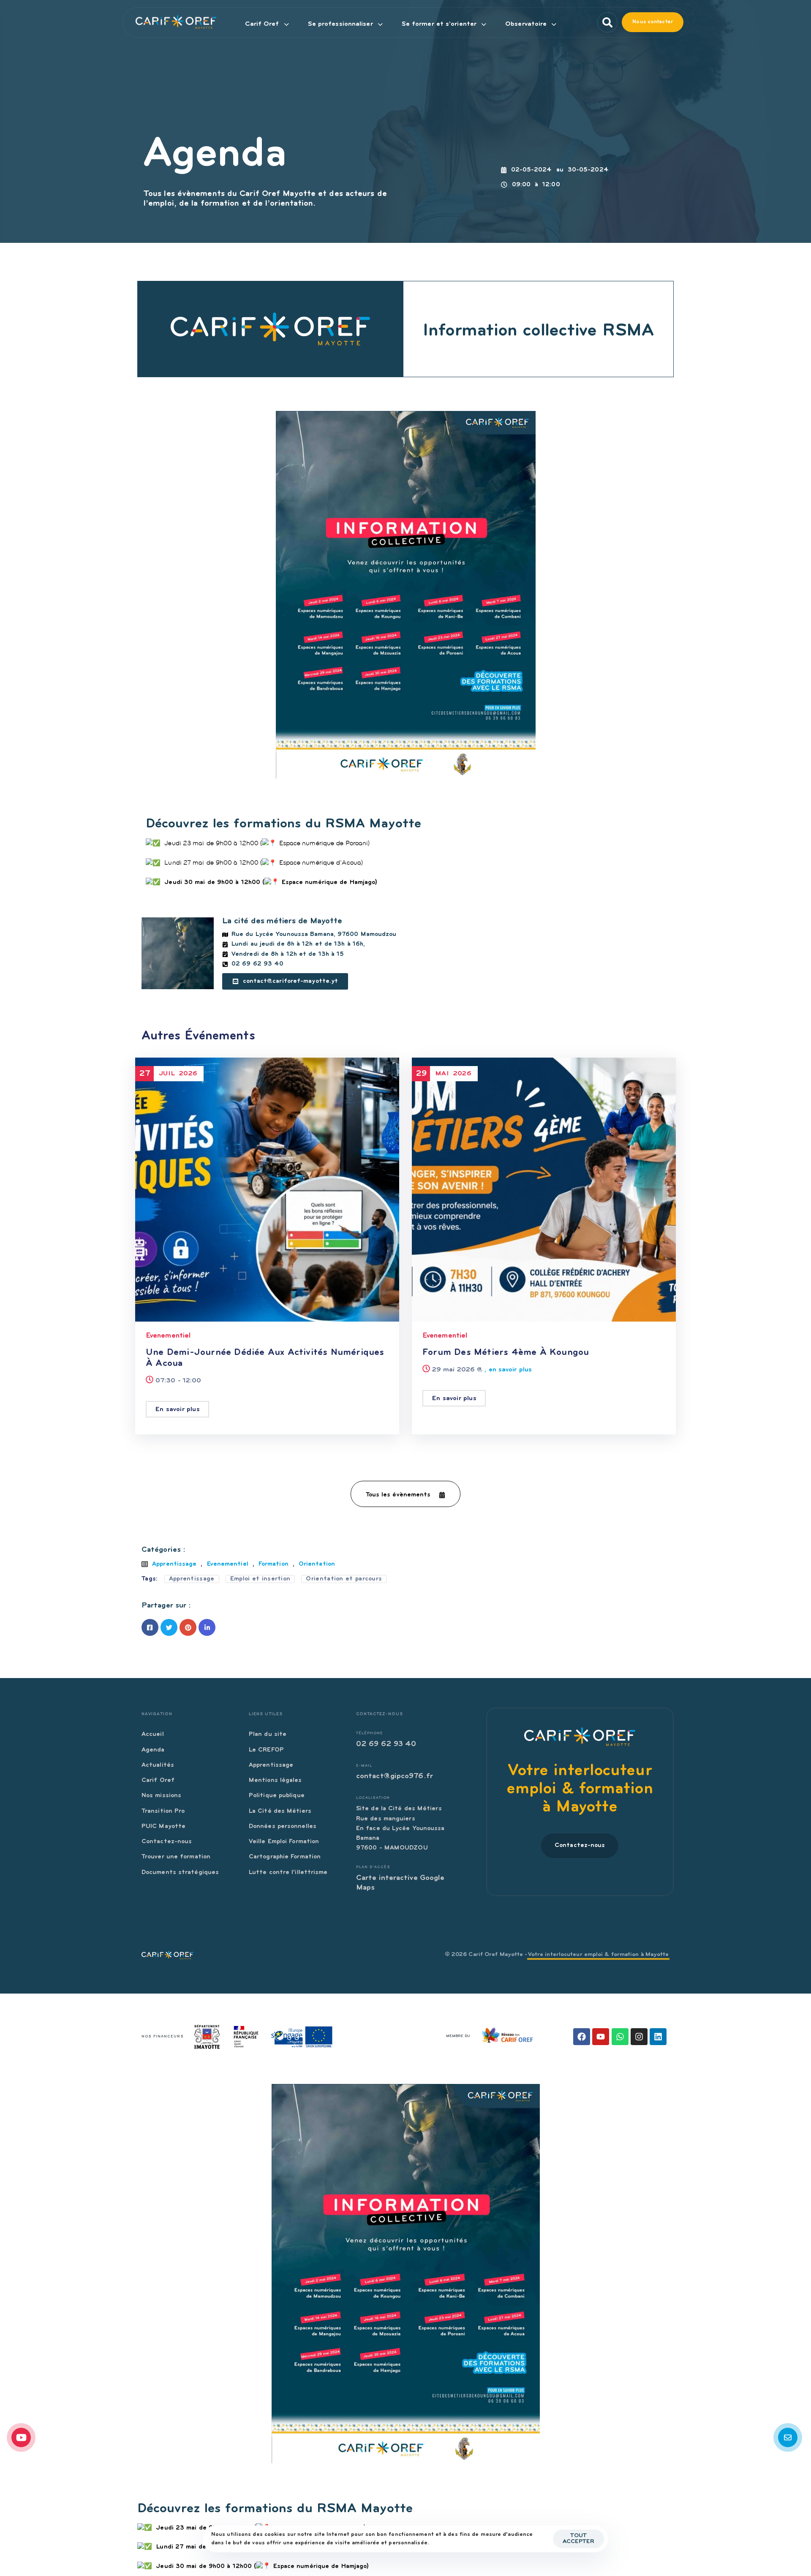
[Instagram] (639, 2037)
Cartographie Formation (285, 1857)
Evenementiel (168, 1336)
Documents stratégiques (180, 1873)
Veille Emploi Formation (284, 1842)
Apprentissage (174, 1564)
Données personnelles (283, 1827)
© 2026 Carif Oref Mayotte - (557, 1955)
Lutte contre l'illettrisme (288, 1873)
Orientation (317, 1564)
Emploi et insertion (260, 1579)
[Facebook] (582, 2037)
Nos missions (161, 1796)
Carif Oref (262, 24)
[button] (605, 22)
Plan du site (268, 1734)
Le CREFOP (266, 1750)
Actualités (158, 1765)
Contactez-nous (167, 1842)
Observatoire (526, 24)
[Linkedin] (658, 2037)
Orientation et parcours (344, 1579)
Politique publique (277, 1796)
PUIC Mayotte (163, 1827)
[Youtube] (601, 2037)
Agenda (153, 1750)
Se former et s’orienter (439, 24)
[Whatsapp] (620, 2037)
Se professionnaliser (340, 24)
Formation (274, 1564)
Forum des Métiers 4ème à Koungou (506, 1353)
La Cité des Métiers (280, 1811)
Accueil (153, 1734)
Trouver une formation (176, 1857)
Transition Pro (163, 1811)
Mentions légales (275, 1780)
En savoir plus (177, 1409)
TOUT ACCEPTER (578, 2539)
